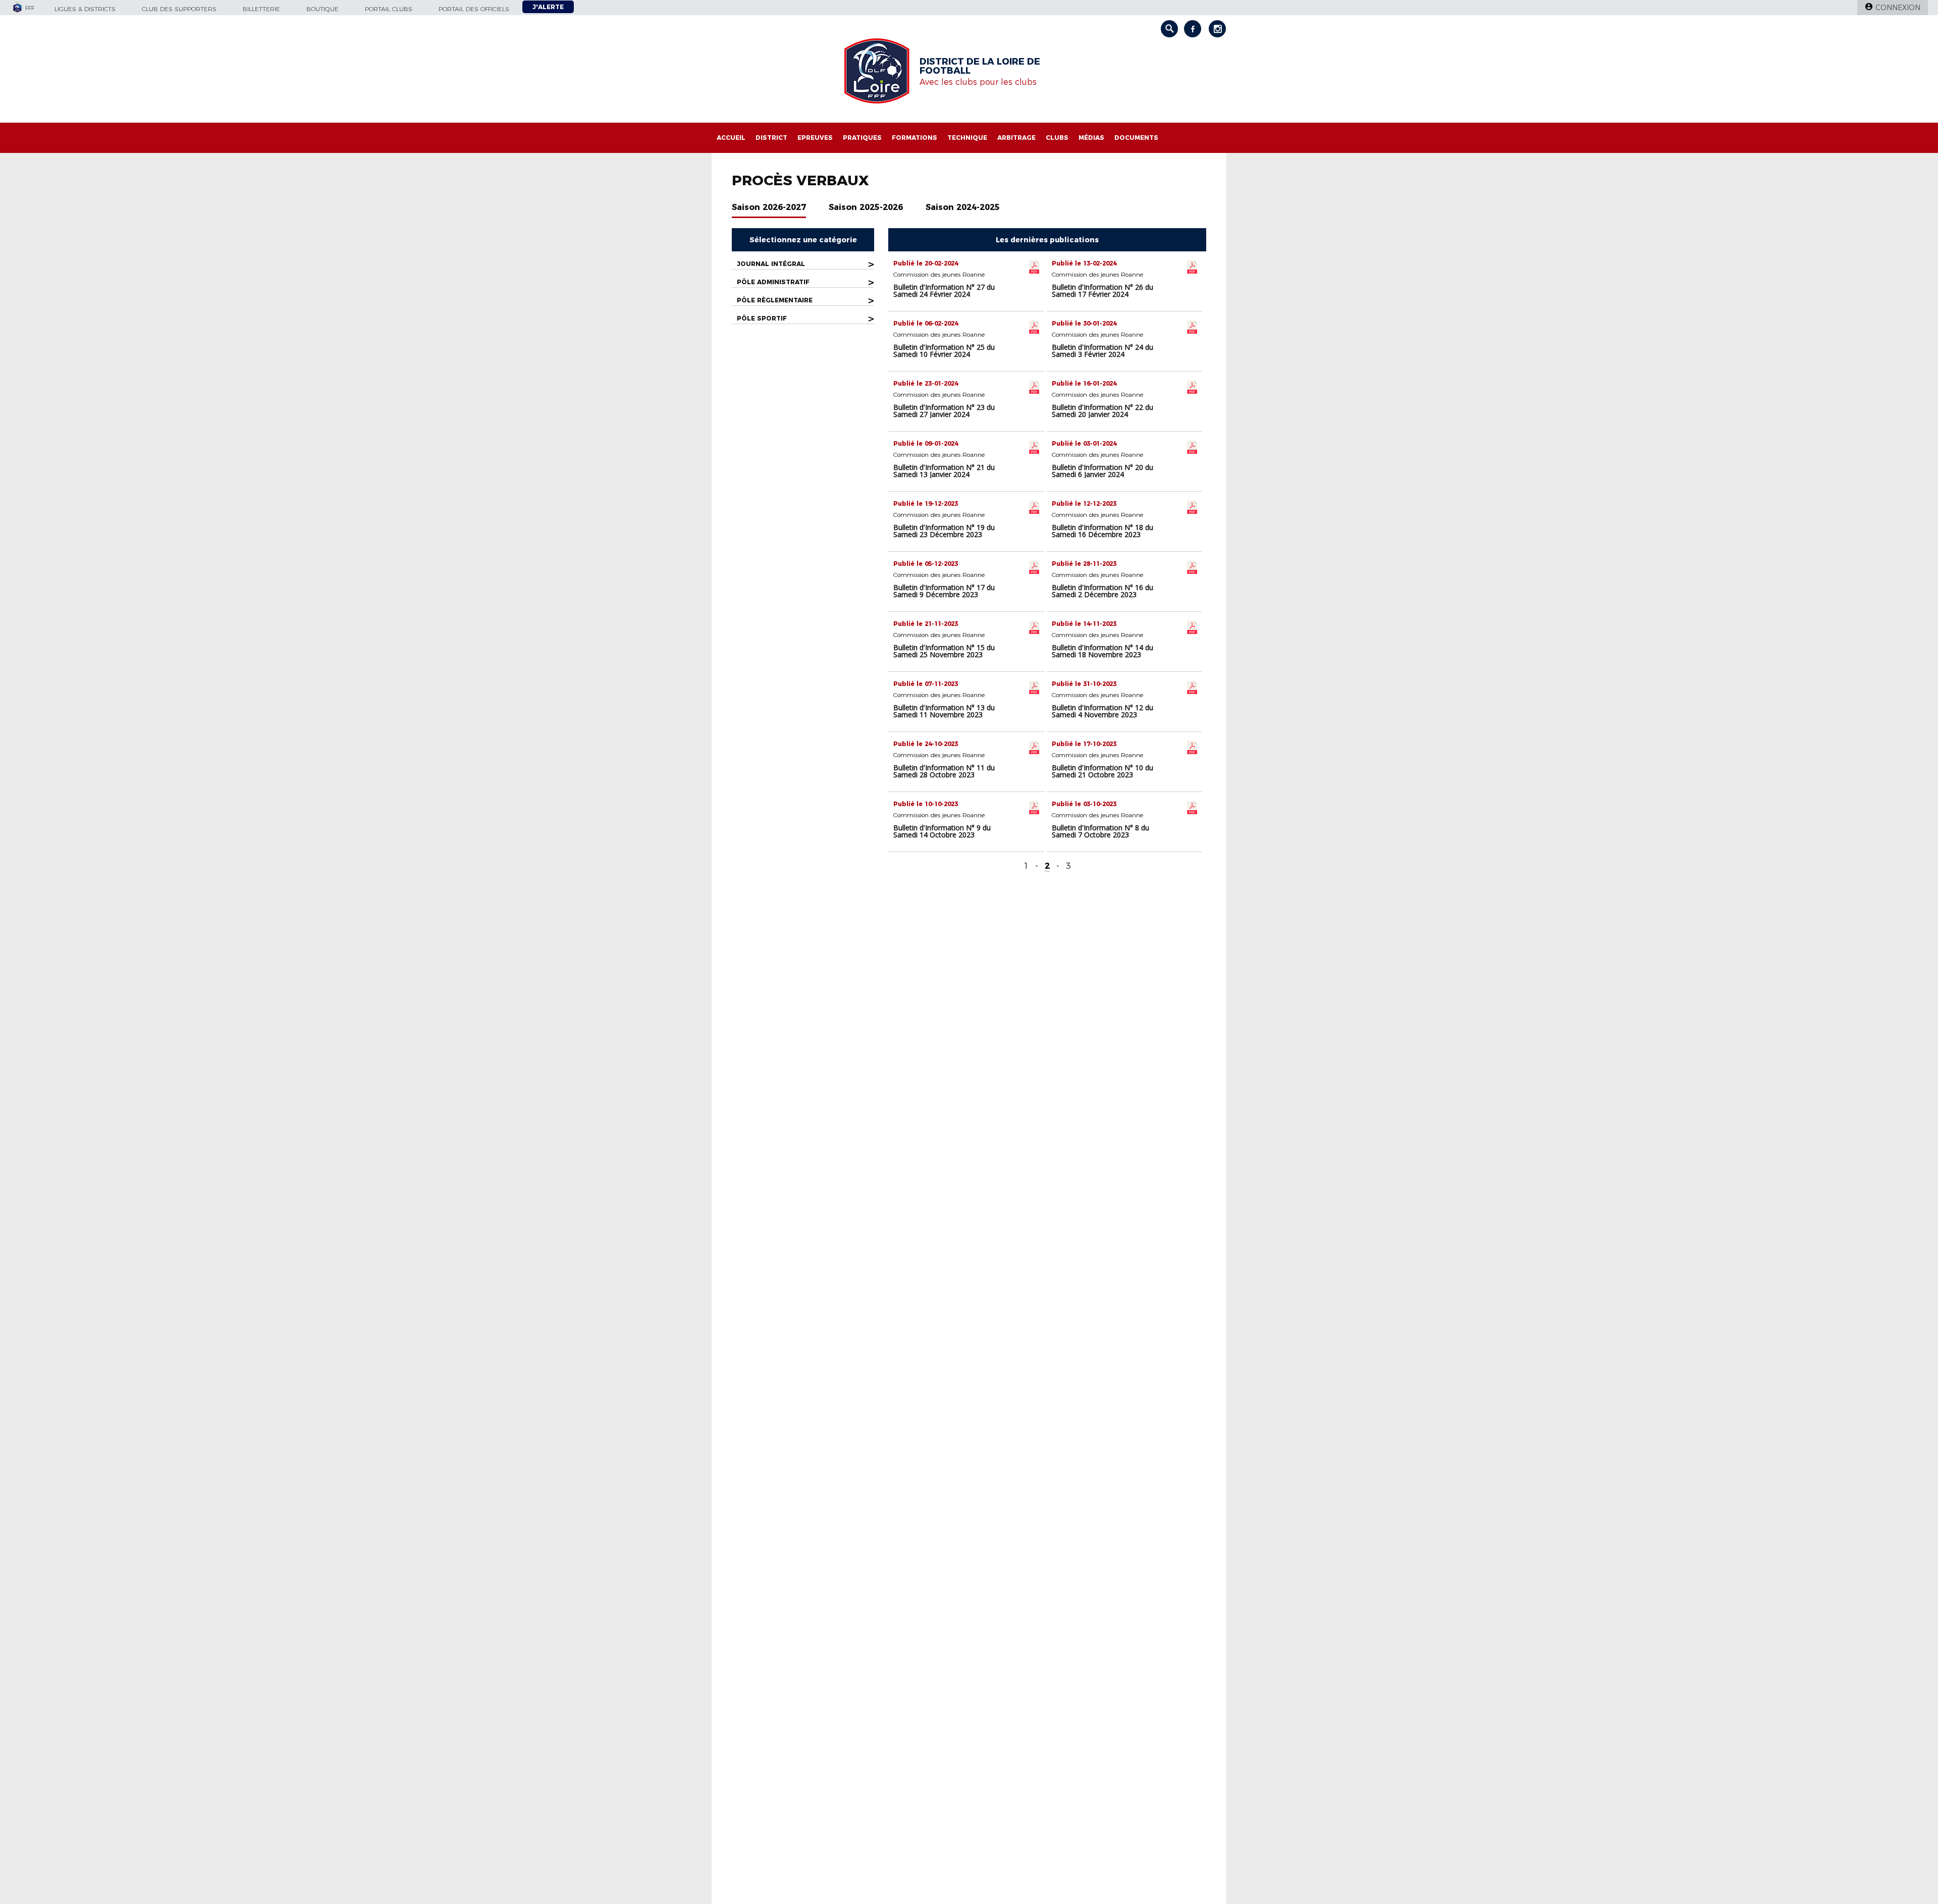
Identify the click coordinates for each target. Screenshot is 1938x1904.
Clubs (1057, 138)
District (771, 138)
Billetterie (261, 9)
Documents (1136, 138)
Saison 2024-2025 (963, 207)
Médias (1091, 138)
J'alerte (548, 7)
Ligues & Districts (85, 9)
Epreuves (815, 138)
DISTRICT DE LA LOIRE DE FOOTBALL (980, 66)
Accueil (731, 138)
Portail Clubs (389, 9)
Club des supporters (179, 9)
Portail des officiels (474, 9)
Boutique (322, 9)
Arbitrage (1016, 138)
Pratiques (862, 138)
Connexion (1898, 8)
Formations (914, 138)
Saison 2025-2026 (866, 207)
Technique (967, 138)
